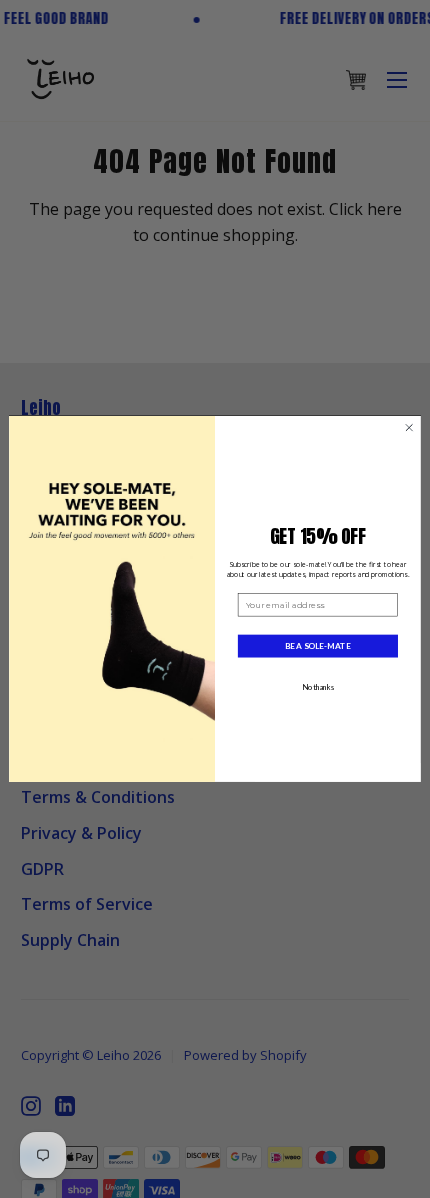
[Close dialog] (409, 428)
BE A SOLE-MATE (317, 646)
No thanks (318, 687)
